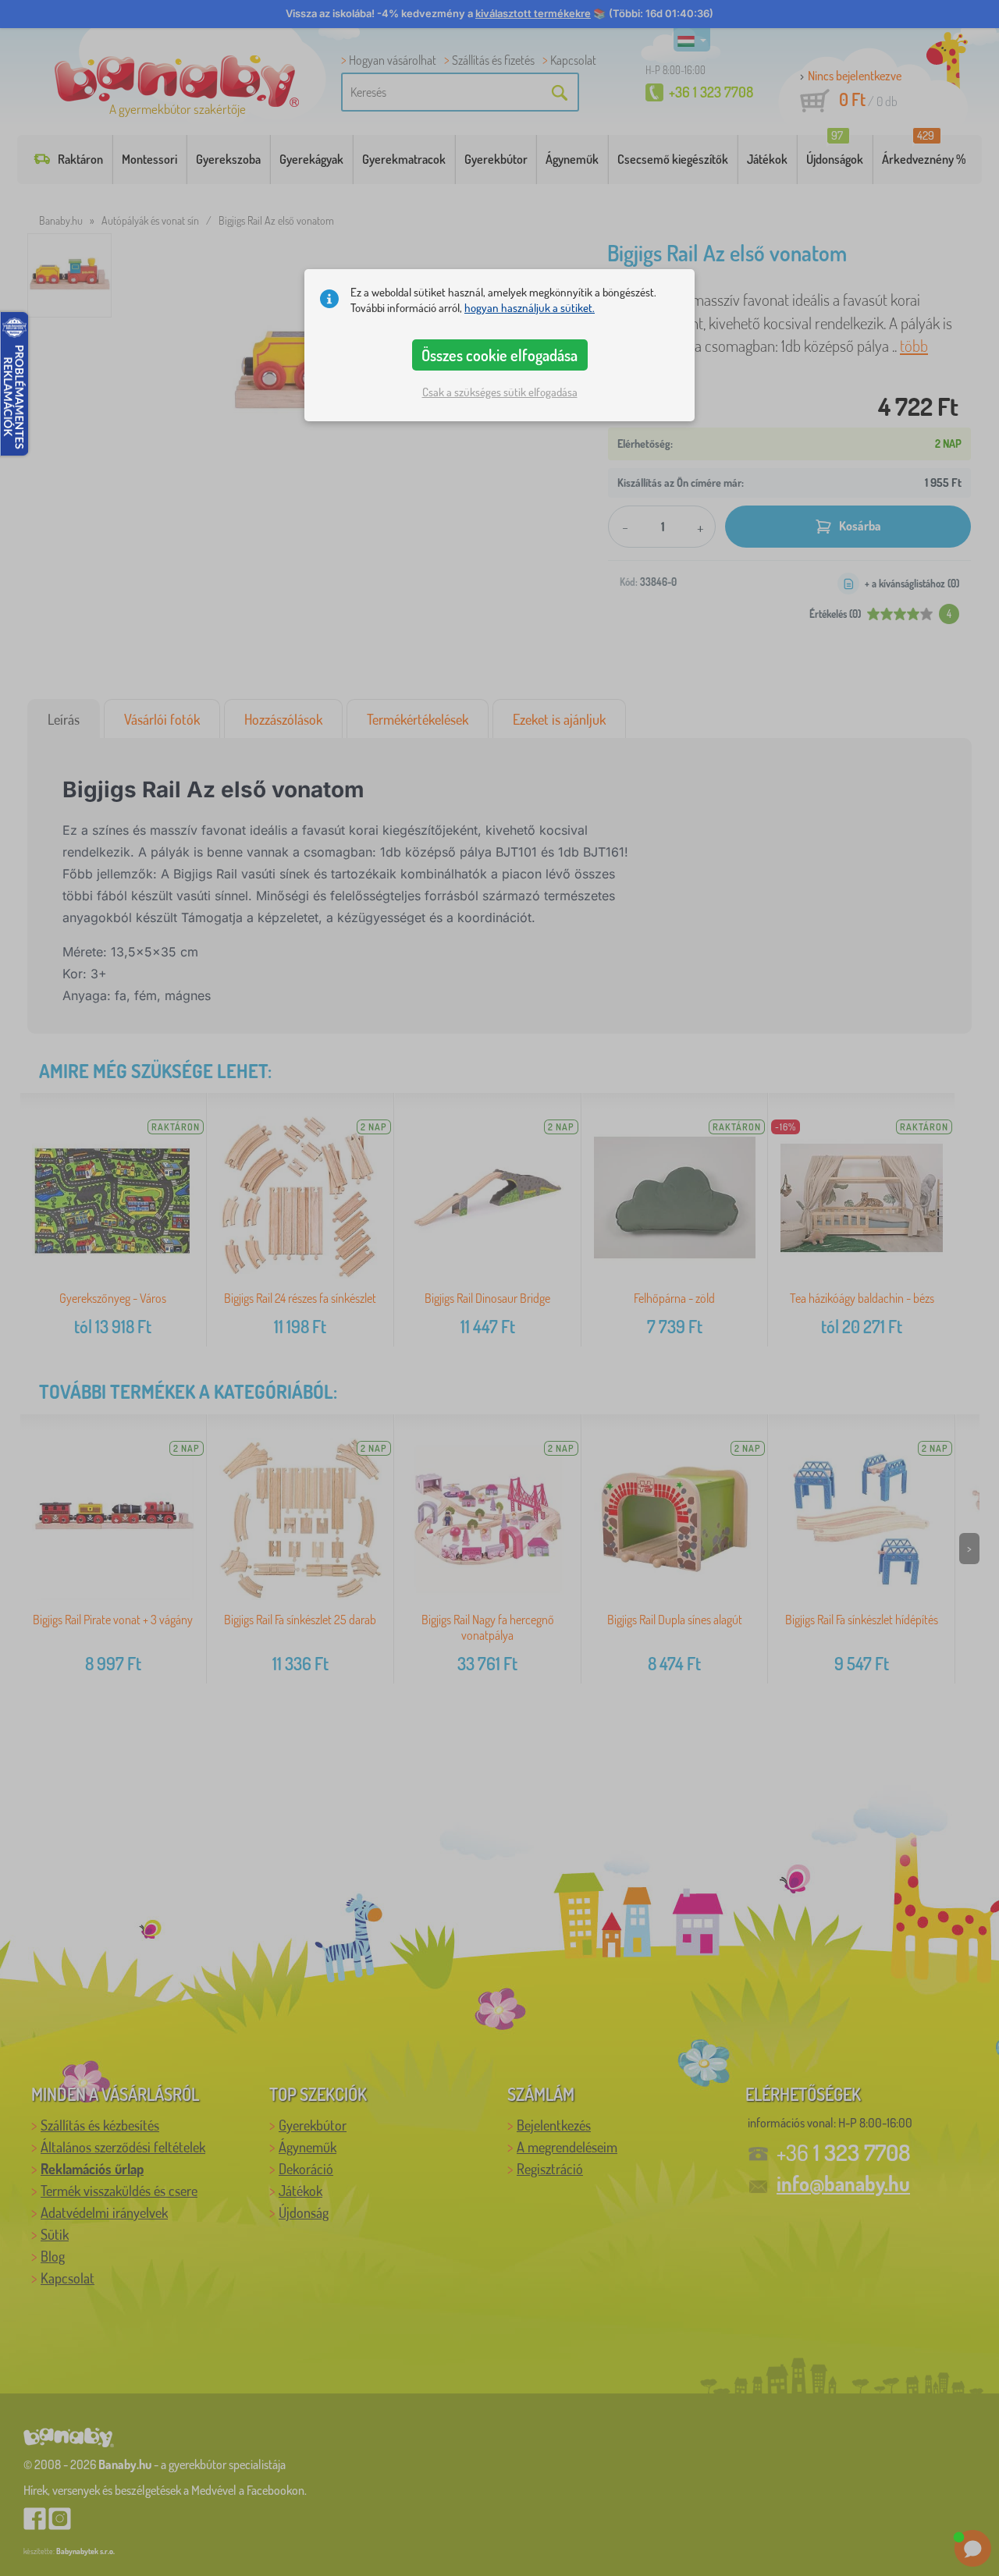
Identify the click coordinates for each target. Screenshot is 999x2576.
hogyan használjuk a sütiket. (530, 308)
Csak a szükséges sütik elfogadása (500, 392)
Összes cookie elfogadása (499, 355)
